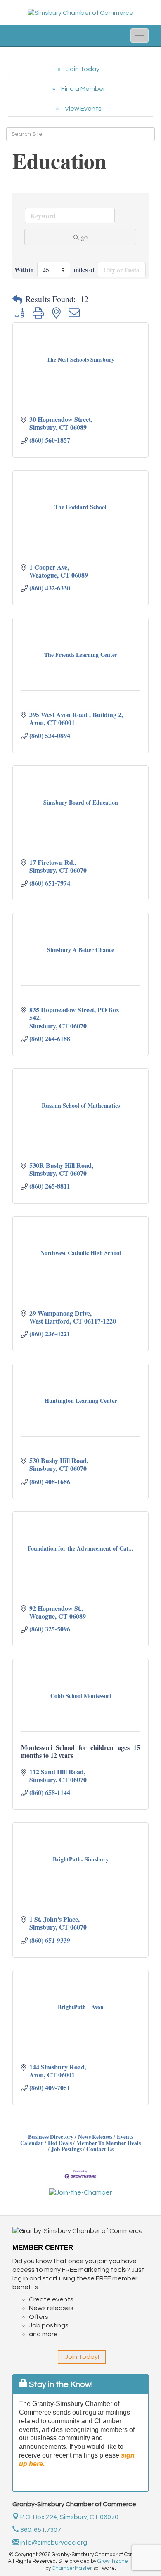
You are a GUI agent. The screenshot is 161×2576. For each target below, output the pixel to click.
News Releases (95, 2137)
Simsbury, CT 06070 (69, 2517)
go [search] (84, 237)
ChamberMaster (72, 2568)
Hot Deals (60, 2143)
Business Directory (51, 2137)
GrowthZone (113, 2561)
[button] (17, 299)
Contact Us (100, 2149)
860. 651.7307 (40, 2530)
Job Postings (66, 2149)
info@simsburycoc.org (53, 2543)
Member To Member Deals (109, 2143)
